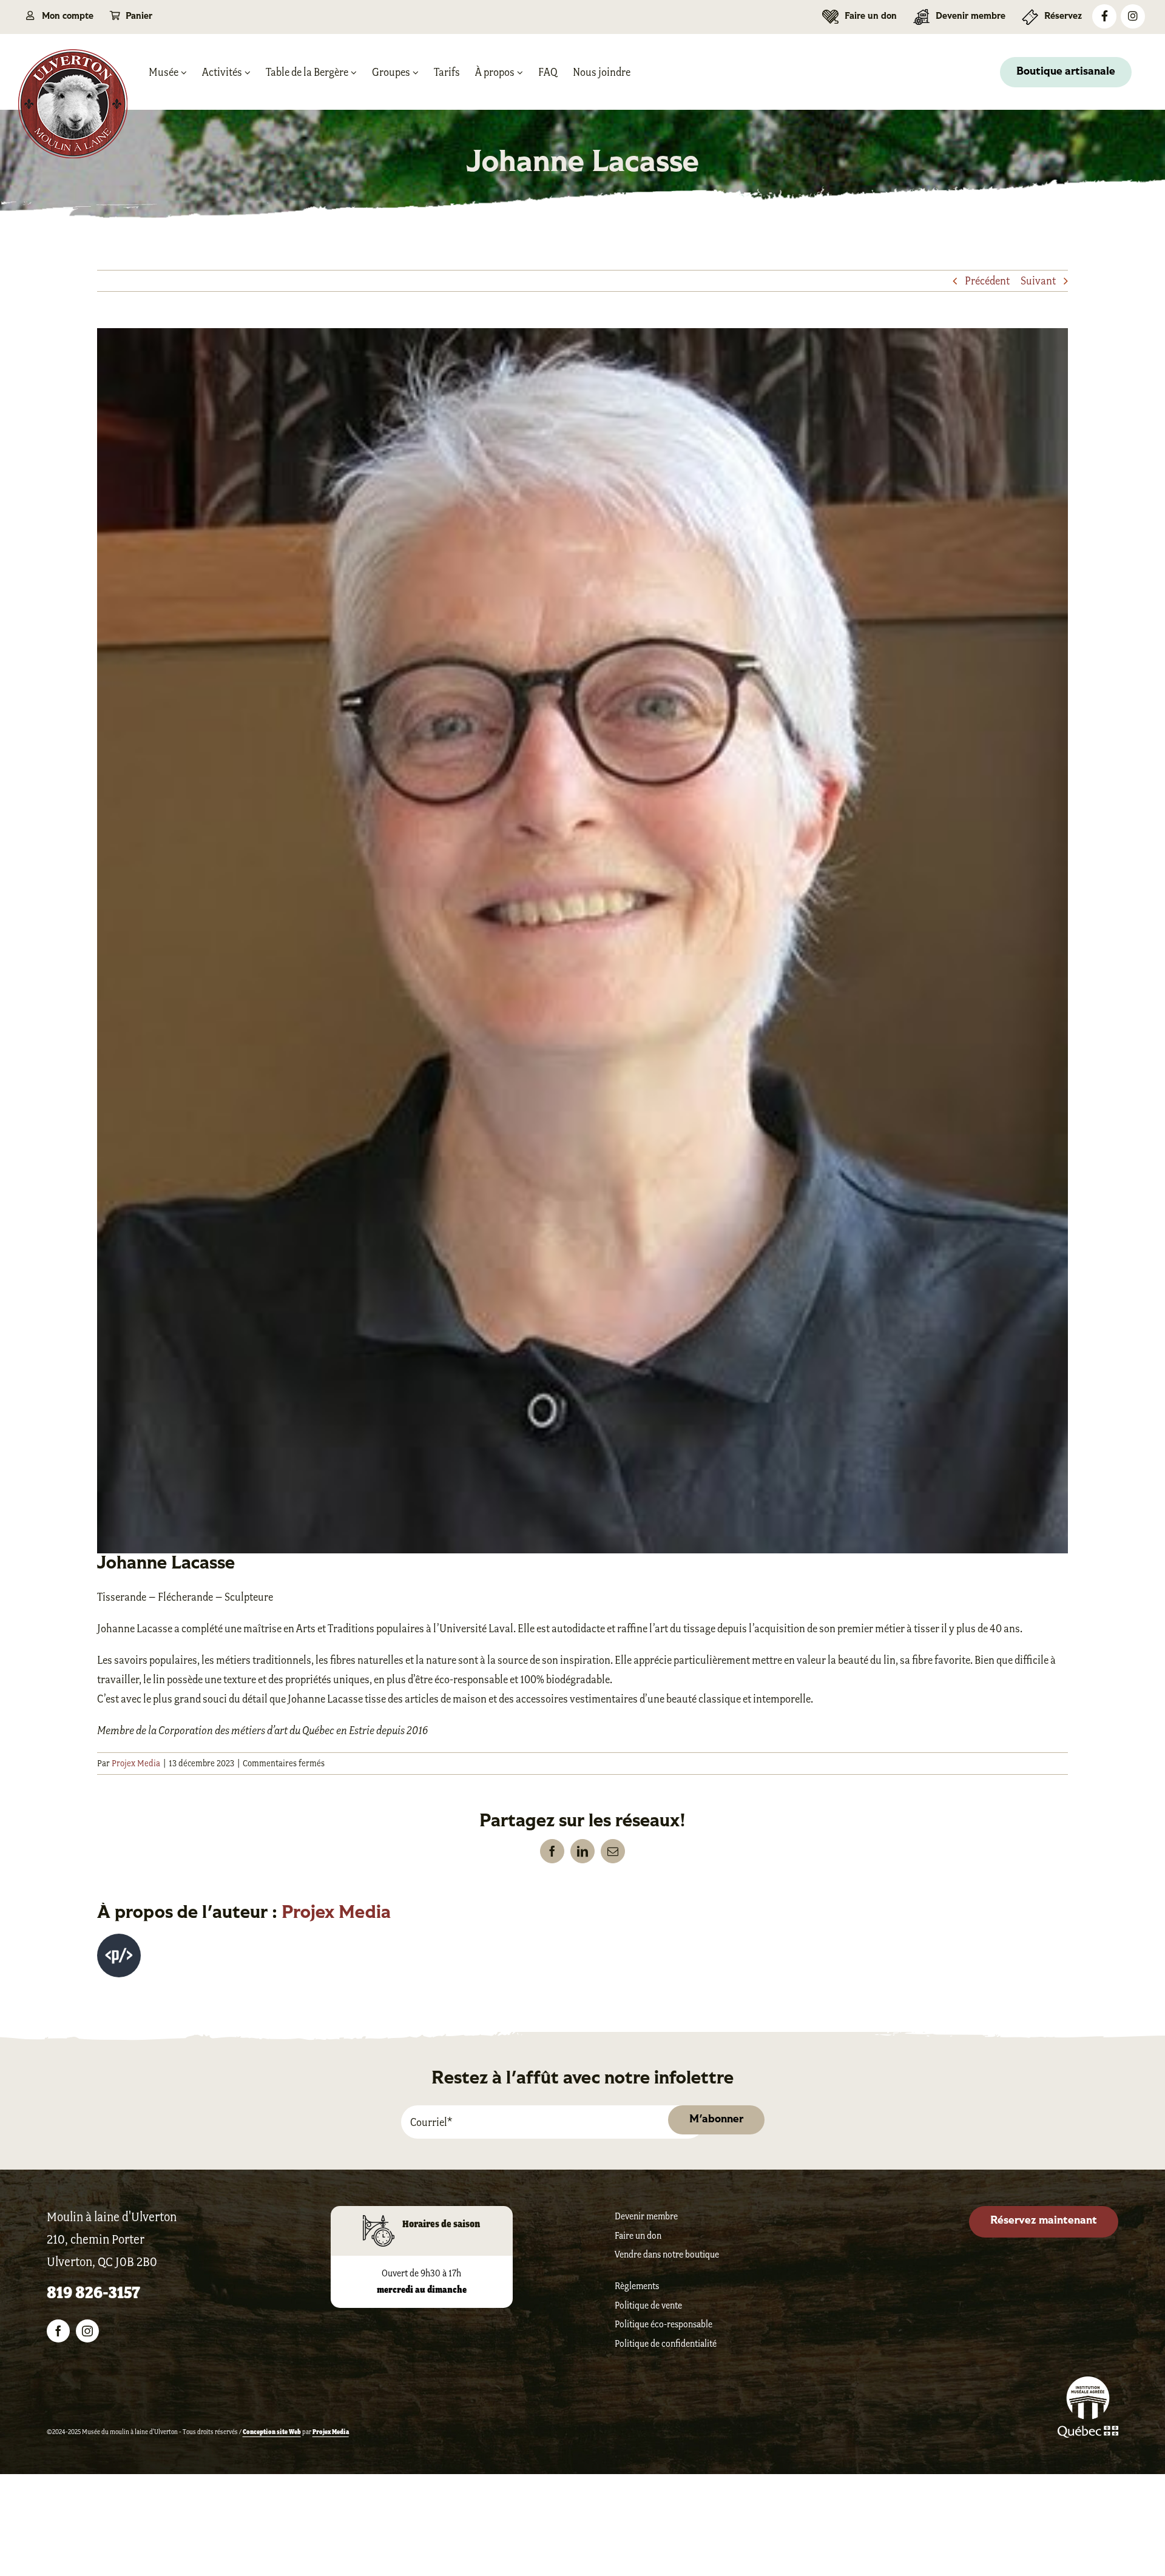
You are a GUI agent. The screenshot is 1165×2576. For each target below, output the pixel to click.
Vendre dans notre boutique (667, 2254)
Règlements (637, 2286)
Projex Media (136, 1763)
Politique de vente (648, 2305)
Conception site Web (272, 2432)
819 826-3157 (93, 2292)
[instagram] (87, 2331)
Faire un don (638, 2235)
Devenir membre (646, 2216)
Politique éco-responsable (664, 2324)
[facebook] (58, 2331)
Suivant (1038, 281)
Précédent (987, 281)
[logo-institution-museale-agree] (1088, 2383)
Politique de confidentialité (666, 2343)
